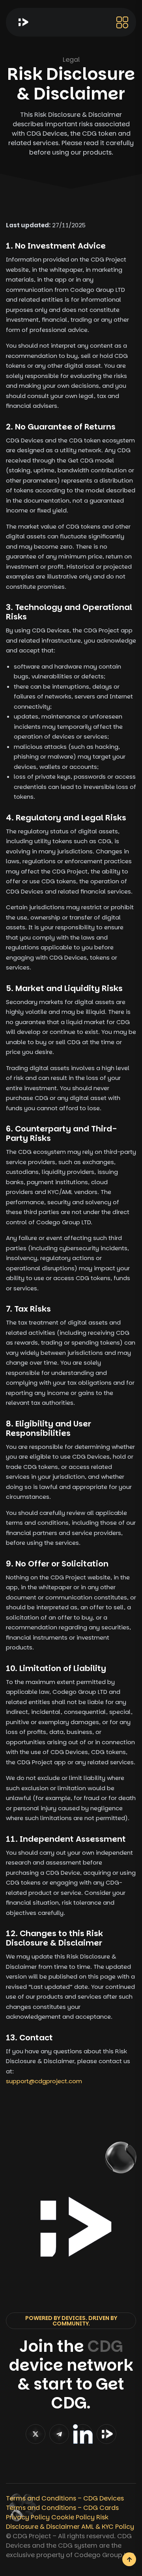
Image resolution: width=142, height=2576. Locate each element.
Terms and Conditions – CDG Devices (65, 2498)
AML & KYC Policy (108, 2527)
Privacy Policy (28, 2517)
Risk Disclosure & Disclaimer (57, 2522)
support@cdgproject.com (44, 2081)
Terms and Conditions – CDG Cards (62, 2508)
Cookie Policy (73, 2517)
